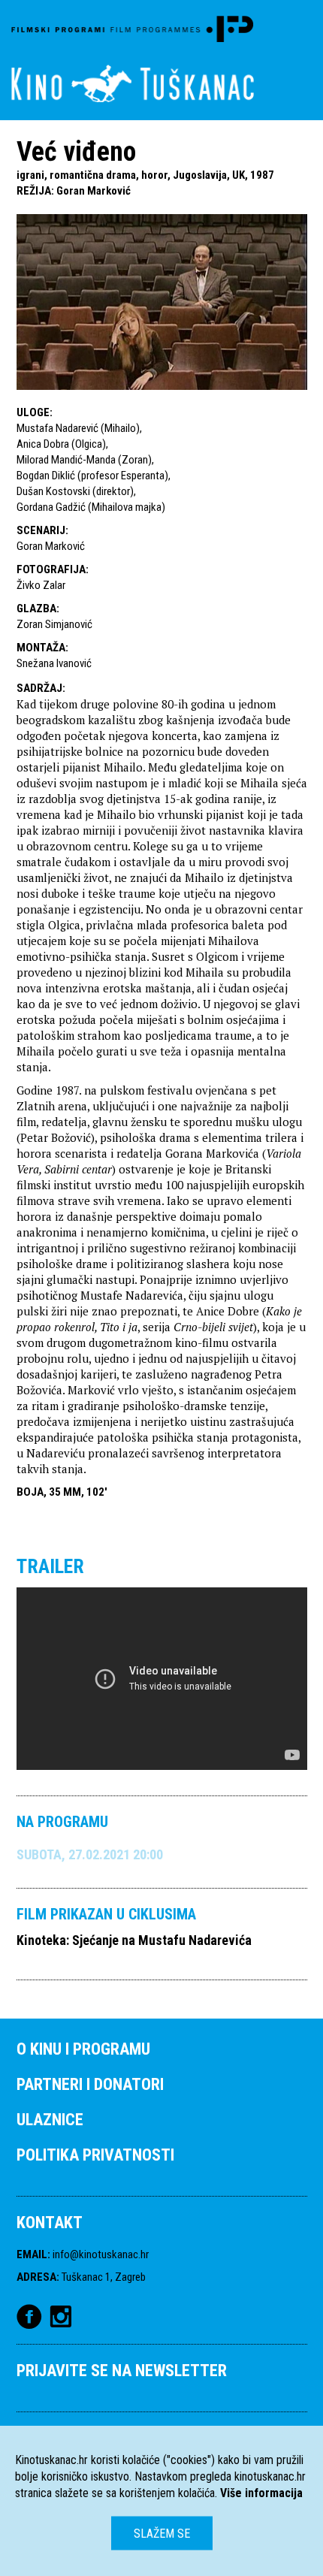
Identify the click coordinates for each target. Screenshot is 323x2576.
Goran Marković (94, 191)
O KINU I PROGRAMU (83, 2049)
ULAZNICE (50, 2120)
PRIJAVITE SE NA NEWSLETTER (122, 2371)
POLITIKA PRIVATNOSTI (95, 2155)
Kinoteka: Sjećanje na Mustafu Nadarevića (134, 1940)
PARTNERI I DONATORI (90, 2084)
